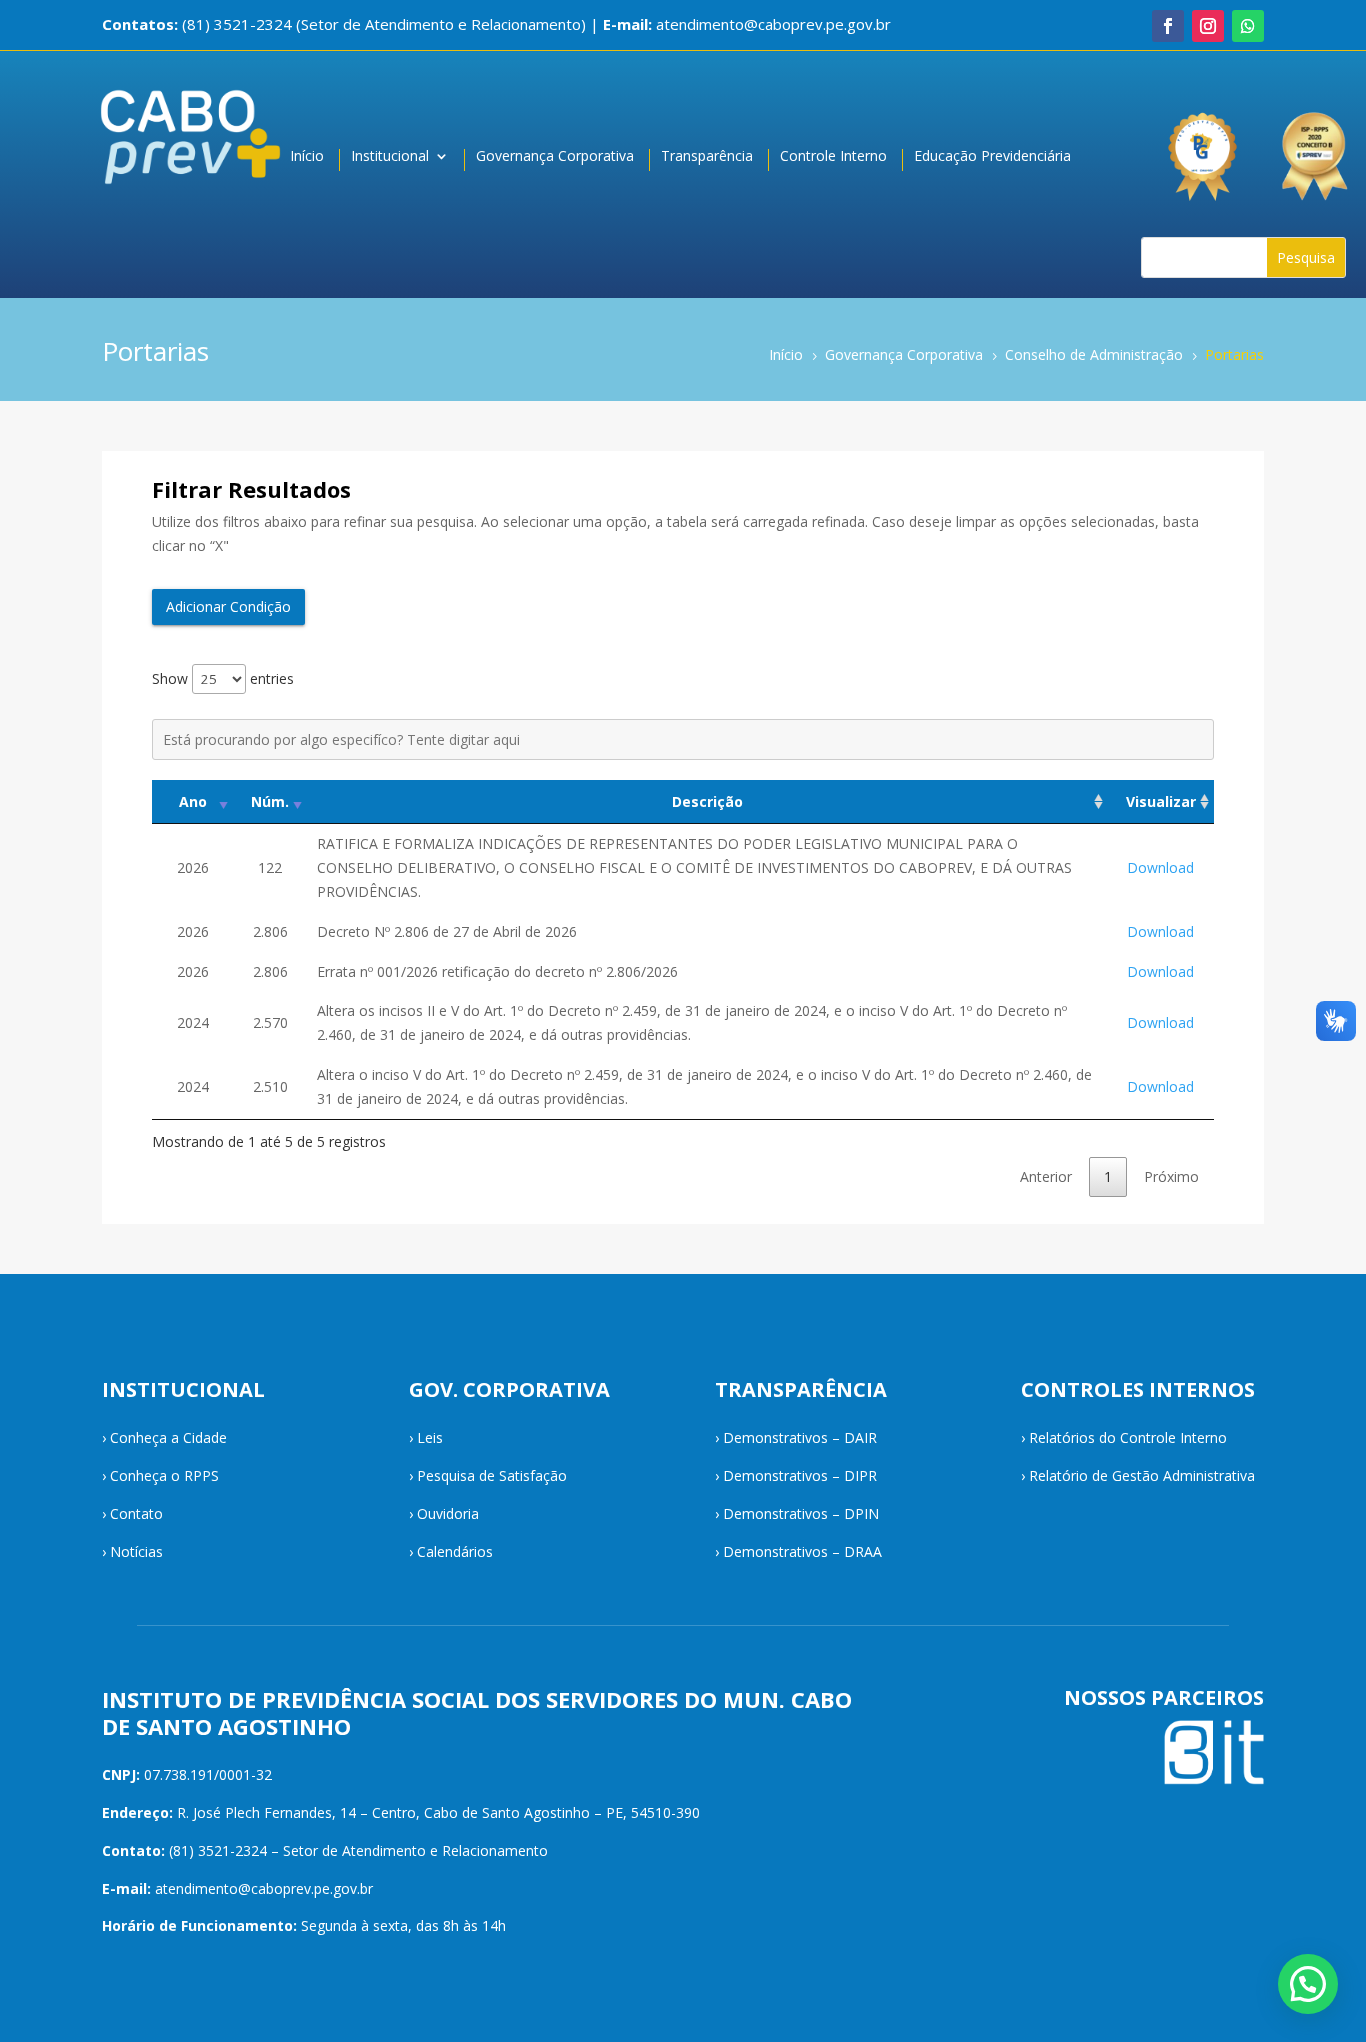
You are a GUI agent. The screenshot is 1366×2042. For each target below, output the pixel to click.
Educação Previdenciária (992, 157)
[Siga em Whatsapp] (1248, 26)
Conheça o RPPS (164, 1475)
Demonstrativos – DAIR (800, 1437)
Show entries (223, 678)
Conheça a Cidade (168, 1437)
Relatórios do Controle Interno (1128, 1437)
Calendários (455, 1551)
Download (1160, 867)
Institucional (390, 157)
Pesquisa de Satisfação (492, 1475)
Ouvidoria (448, 1513)
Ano (193, 801)
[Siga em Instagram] (1208, 26)
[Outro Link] (1317, 146)
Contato (136, 1513)
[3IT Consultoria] (1201, 146)
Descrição (707, 801)
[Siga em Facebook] (1168, 26)
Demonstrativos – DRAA (802, 1551)
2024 (193, 1022)
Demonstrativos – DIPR (800, 1475)
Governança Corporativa (555, 157)
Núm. (270, 801)
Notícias (136, 1551)
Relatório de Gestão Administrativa (1142, 1475)
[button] (1308, 1984)
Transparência (707, 157)
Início (307, 157)
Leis (430, 1437)
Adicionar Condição (228, 606)
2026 (193, 867)
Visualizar (1161, 801)
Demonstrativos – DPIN (801, 1513)
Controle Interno (833, 157)
